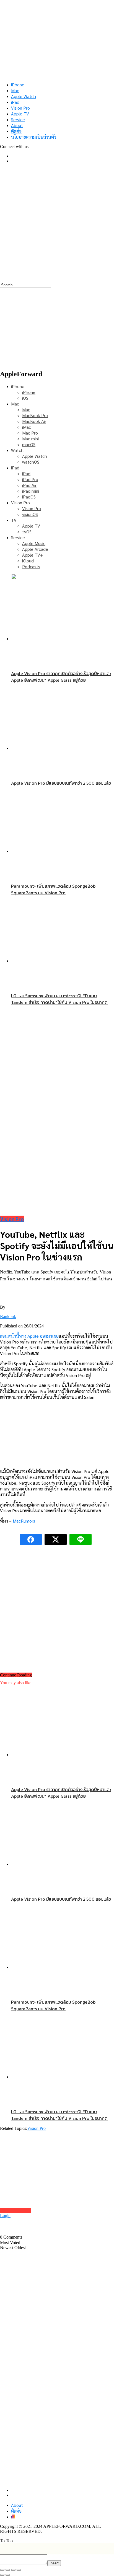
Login (5, 2215)
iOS (25, 398)
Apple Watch (24, 96)
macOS (29, 444)
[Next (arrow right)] (8, 2575)
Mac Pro (30, 433)
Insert (54, 2563)
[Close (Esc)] (2, 2570)
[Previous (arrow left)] (2, 2575)
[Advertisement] (57, 225)
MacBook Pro (35, 415)
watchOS (31, 462)
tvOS (27, 532)
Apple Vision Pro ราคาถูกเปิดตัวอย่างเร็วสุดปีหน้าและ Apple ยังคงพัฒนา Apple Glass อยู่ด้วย (61, 677)
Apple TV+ (33, 555)
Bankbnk (8, 1317)
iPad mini (31, 491)
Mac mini (30, 439)
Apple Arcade (35, 549)
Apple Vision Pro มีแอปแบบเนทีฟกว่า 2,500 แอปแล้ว (61, 783)
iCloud (28, 561)
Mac (15, 90)
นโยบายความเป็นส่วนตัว (34, 137)
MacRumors (24, 1521)
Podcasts (31, 566)
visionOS (30, 514)
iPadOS (29, 497)
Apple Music (34, 543)
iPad (15, 102)
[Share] (8, 2570)
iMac (27, 427)
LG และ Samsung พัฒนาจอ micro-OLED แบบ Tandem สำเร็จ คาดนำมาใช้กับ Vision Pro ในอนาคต (59, 999)
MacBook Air (34, 421)
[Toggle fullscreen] (13, 2570)
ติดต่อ (16, 131)
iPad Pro (30, 479)
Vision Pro (20, 108)
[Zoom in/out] (19, 2570)
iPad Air (29, 485)
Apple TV (20, 114)
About (17, 125)
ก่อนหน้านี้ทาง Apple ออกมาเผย (29, 1336)
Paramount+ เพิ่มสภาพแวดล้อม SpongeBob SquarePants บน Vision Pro (53, 889)
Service (18, 119)
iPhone (18, 85)
